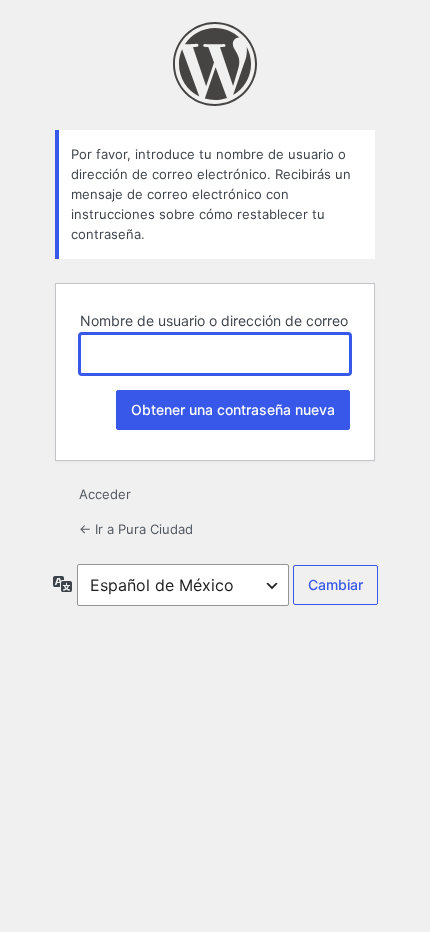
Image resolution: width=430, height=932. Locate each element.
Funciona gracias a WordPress (215, 64)
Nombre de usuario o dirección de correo (214, 320)
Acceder (105, 494)
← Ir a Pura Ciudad (136, 529)
